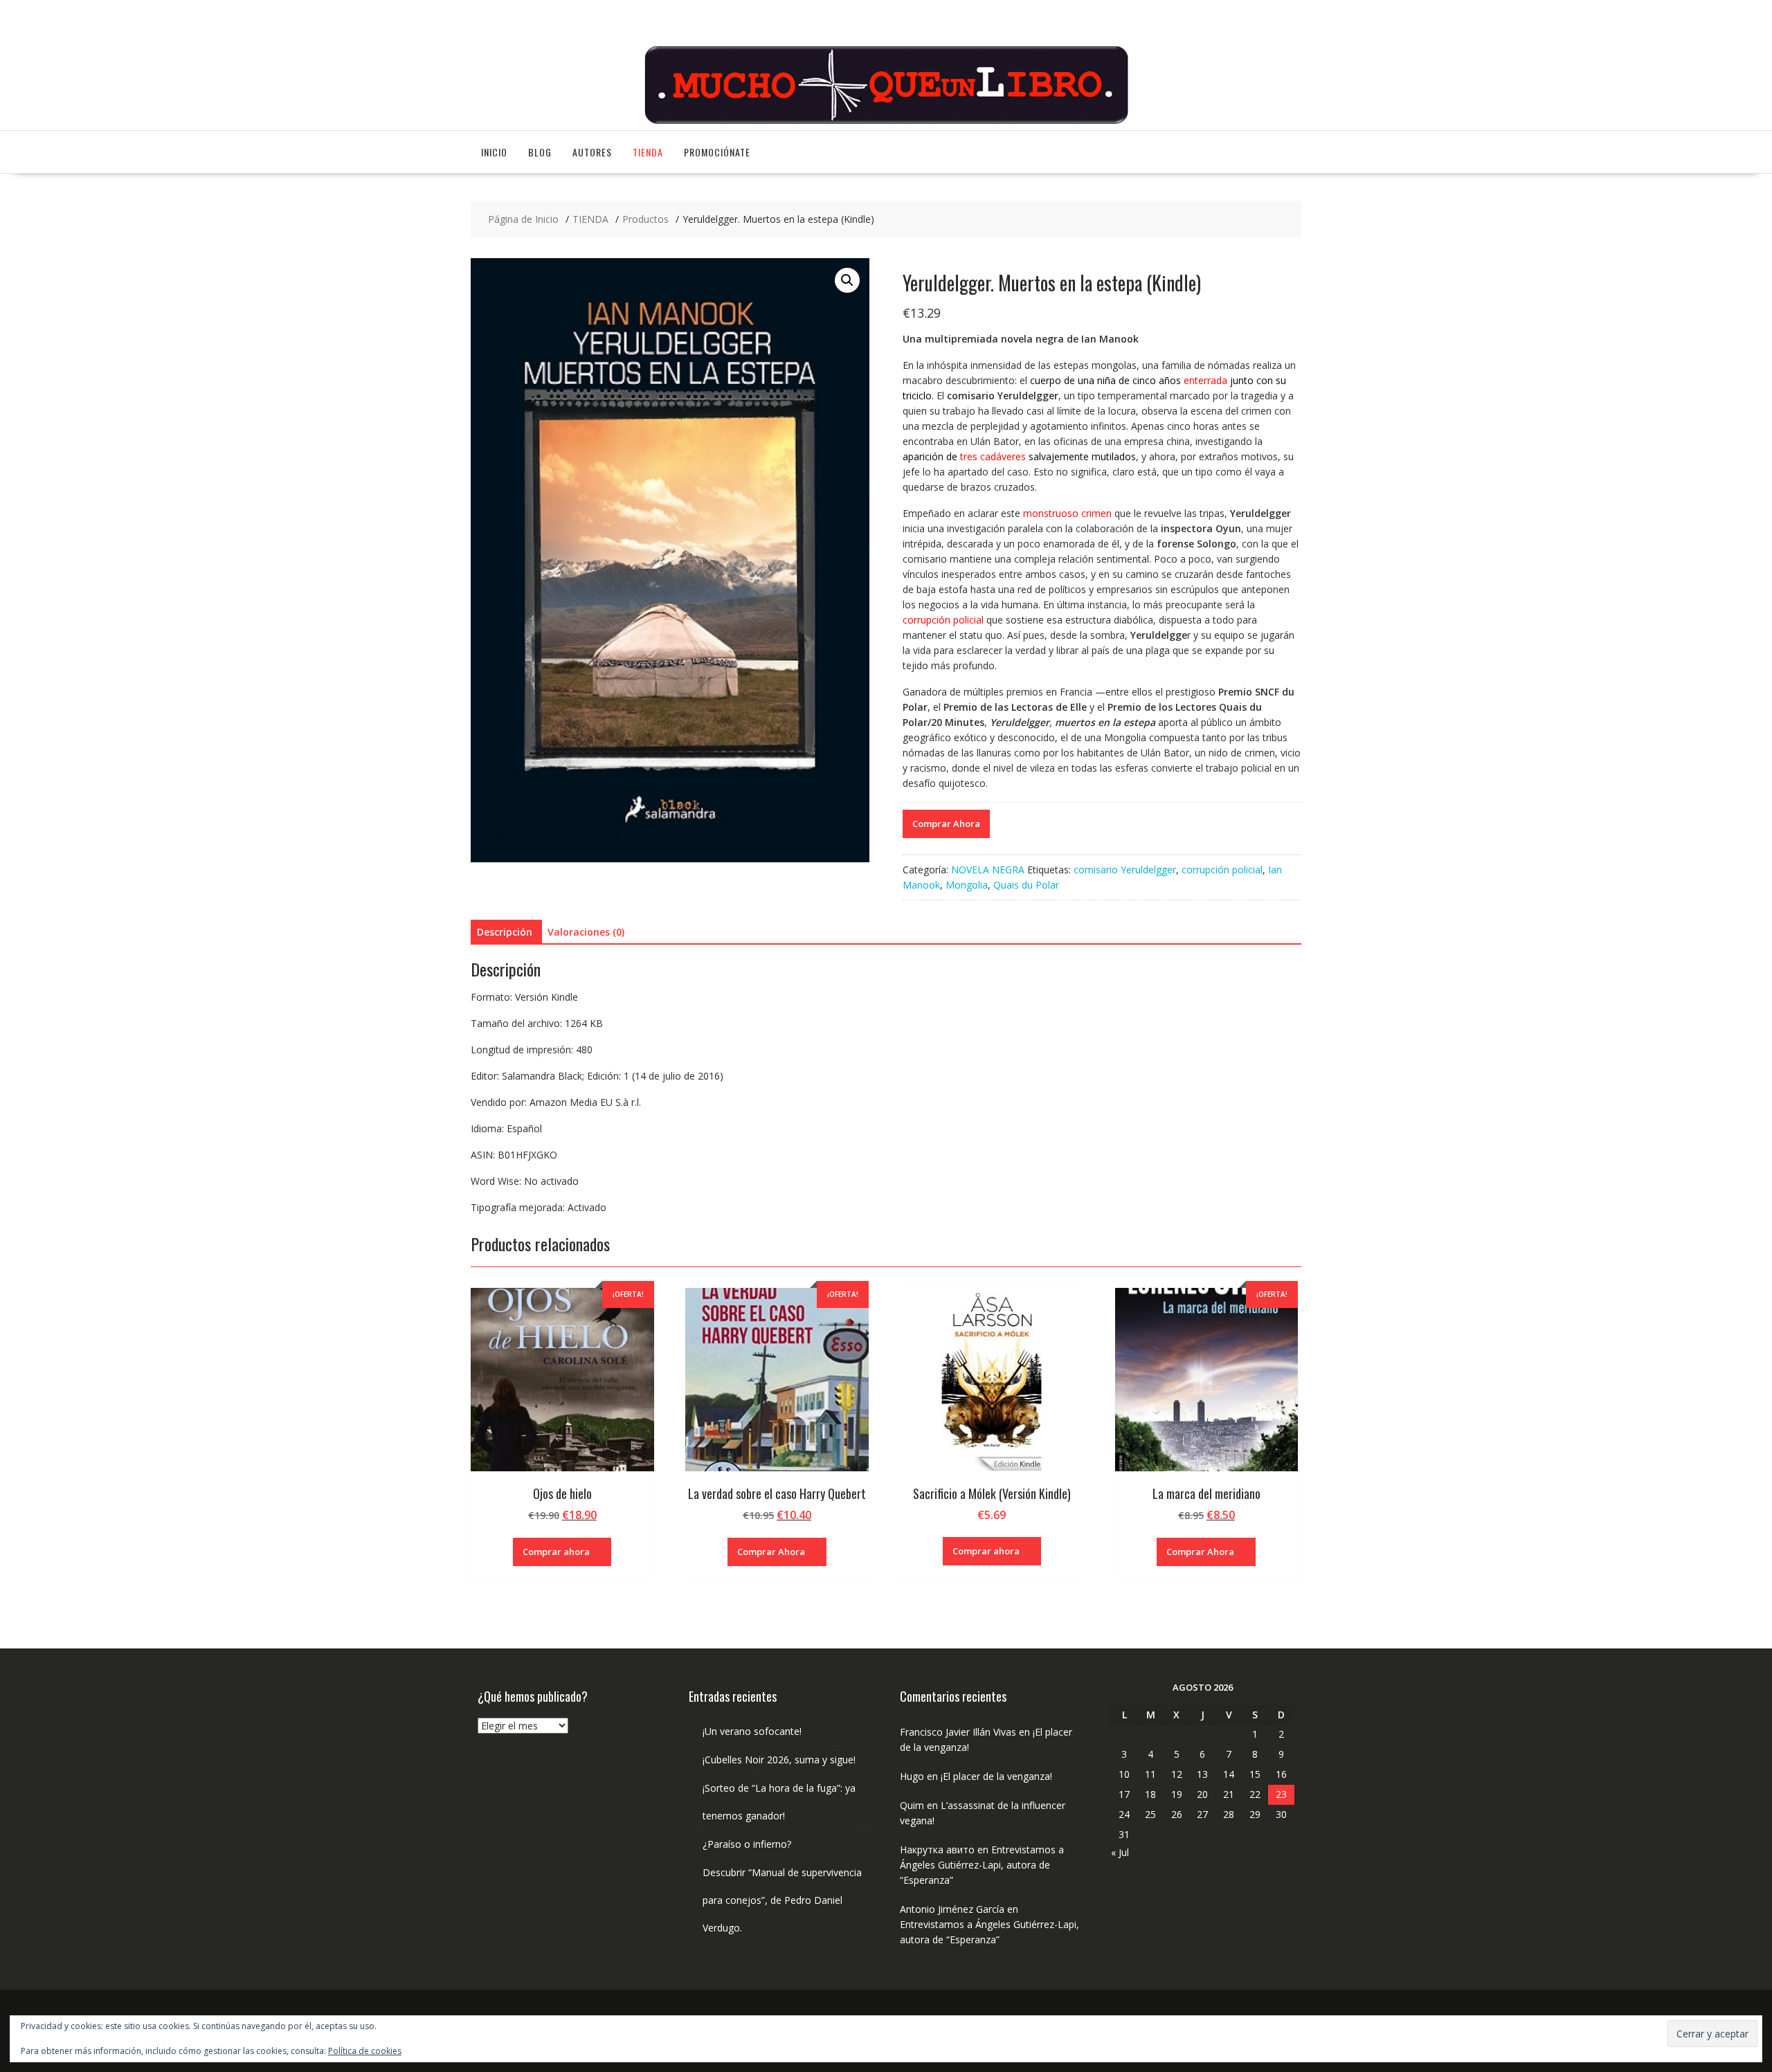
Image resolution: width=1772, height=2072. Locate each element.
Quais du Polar (1026, 885)
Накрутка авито (937, 1850)
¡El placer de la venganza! (996, 1776)
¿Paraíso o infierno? (747, 1844)
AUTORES (592, 152)
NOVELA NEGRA (988, 870)
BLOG (540, 152)
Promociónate (717, 152)
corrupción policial (1222, 870)
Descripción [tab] (505, 932)
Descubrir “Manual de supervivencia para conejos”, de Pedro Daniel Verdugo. (782, 1900)
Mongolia (967, 885)
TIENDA (648, 152)
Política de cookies (365, 2051)
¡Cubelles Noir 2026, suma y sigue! (779, 1760)
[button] (847, 280)
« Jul (1120, 1852)
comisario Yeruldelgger (1125, 870)
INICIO (494, 152)
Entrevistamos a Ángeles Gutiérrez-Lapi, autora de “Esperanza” (982, 1865)
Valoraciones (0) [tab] (586, 932)
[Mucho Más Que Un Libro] (886, 122)
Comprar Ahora (946, 824)
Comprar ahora (556, 1552)
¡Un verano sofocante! (752, 1731)
